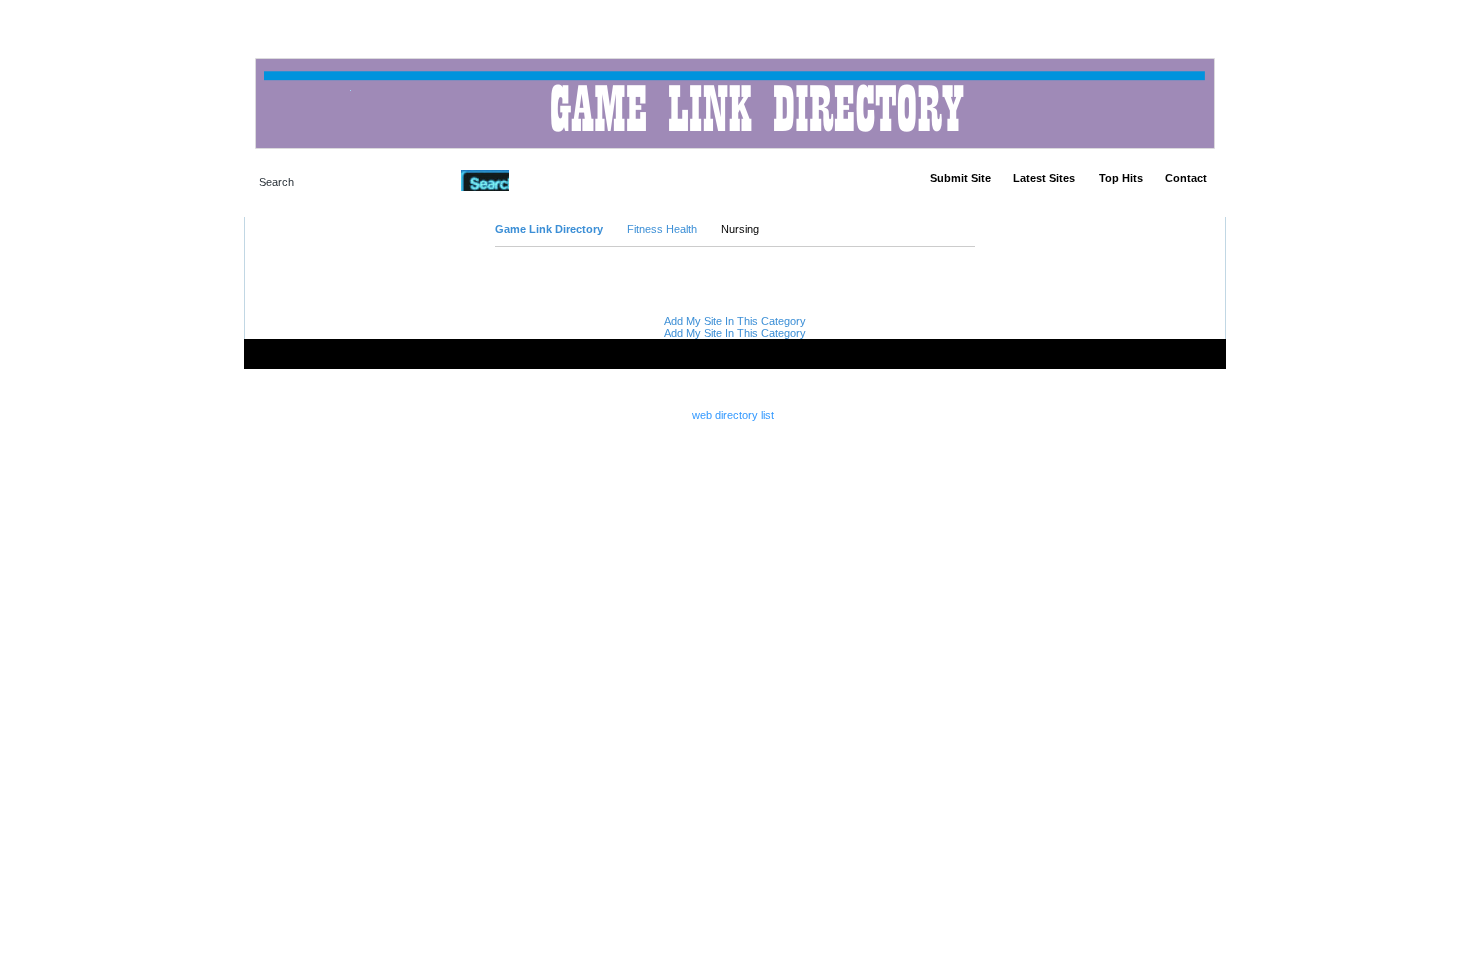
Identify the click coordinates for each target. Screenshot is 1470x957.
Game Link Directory (549, 229)
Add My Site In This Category (735, 321)
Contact (1186, 178)
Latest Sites (1044, 178)
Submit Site (960, 178)
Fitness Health (662, 229)
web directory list (733, 415)
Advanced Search (560, 180)
